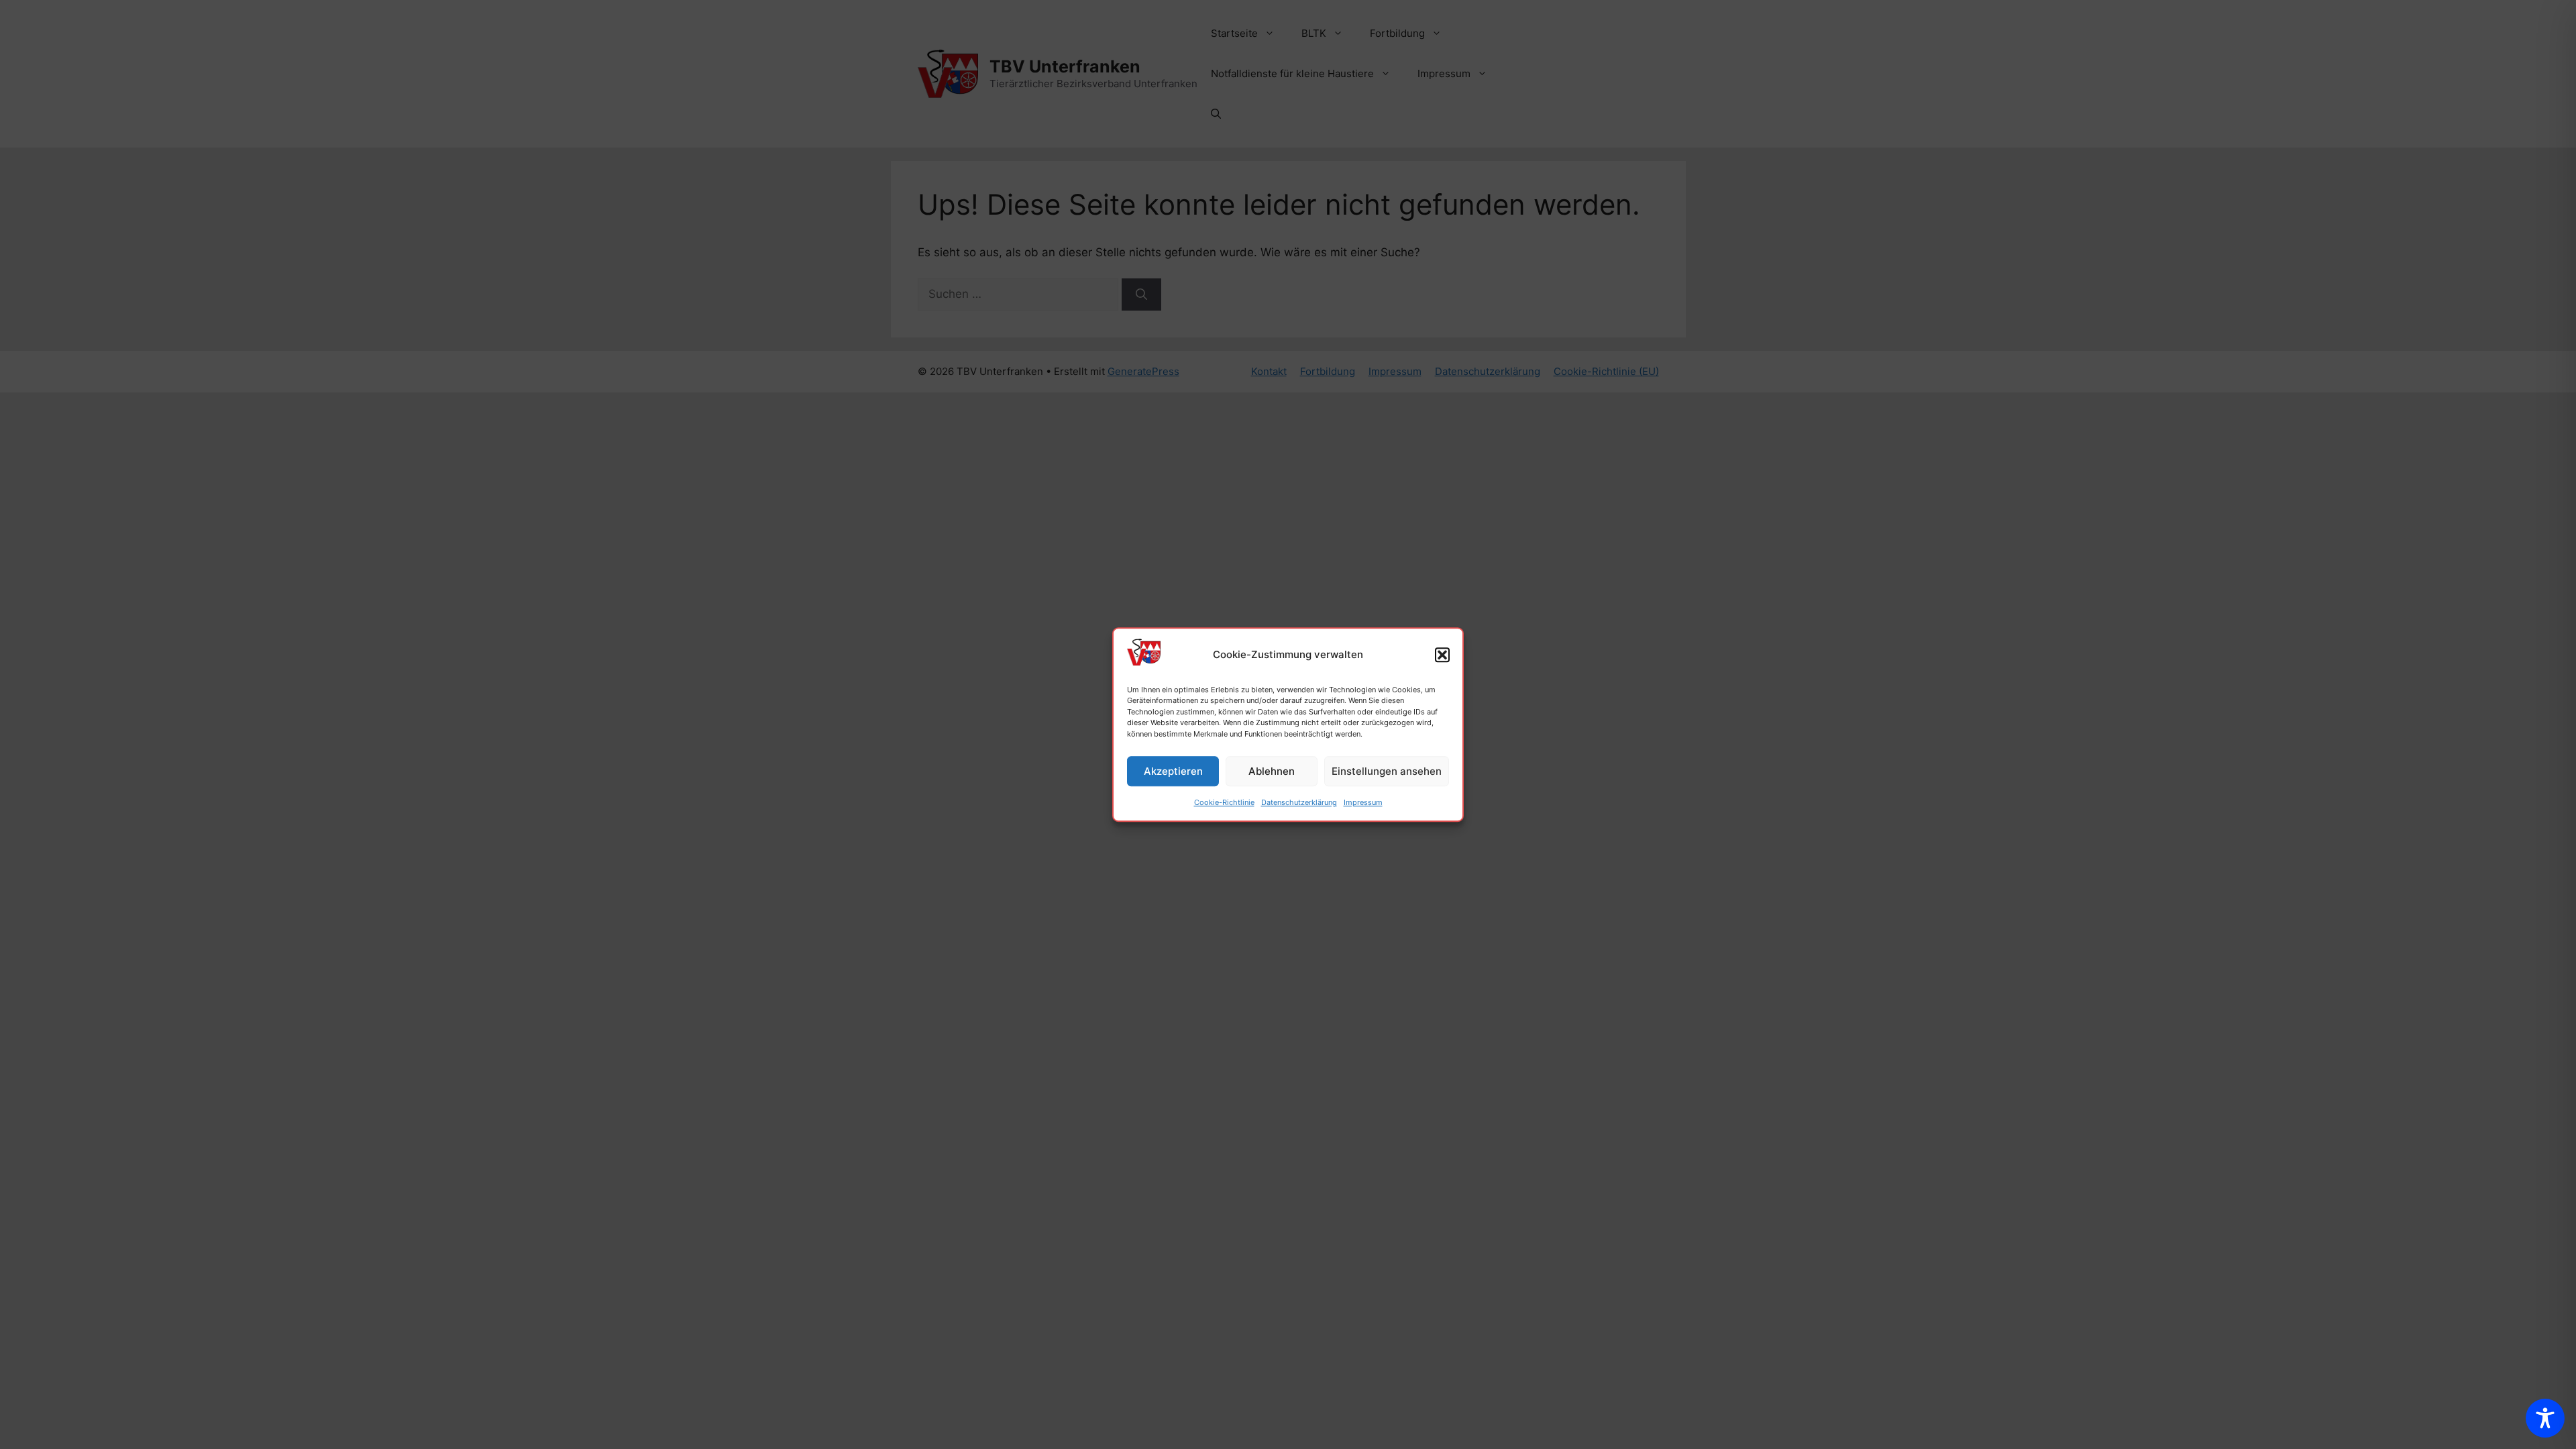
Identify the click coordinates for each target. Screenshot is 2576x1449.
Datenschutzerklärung (1299, 802)
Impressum (1363, 802)
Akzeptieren (1173, 771)
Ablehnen (1272, 771)
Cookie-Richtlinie (1224, 802)
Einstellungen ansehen (1387, 771)
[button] (1442, 655)
